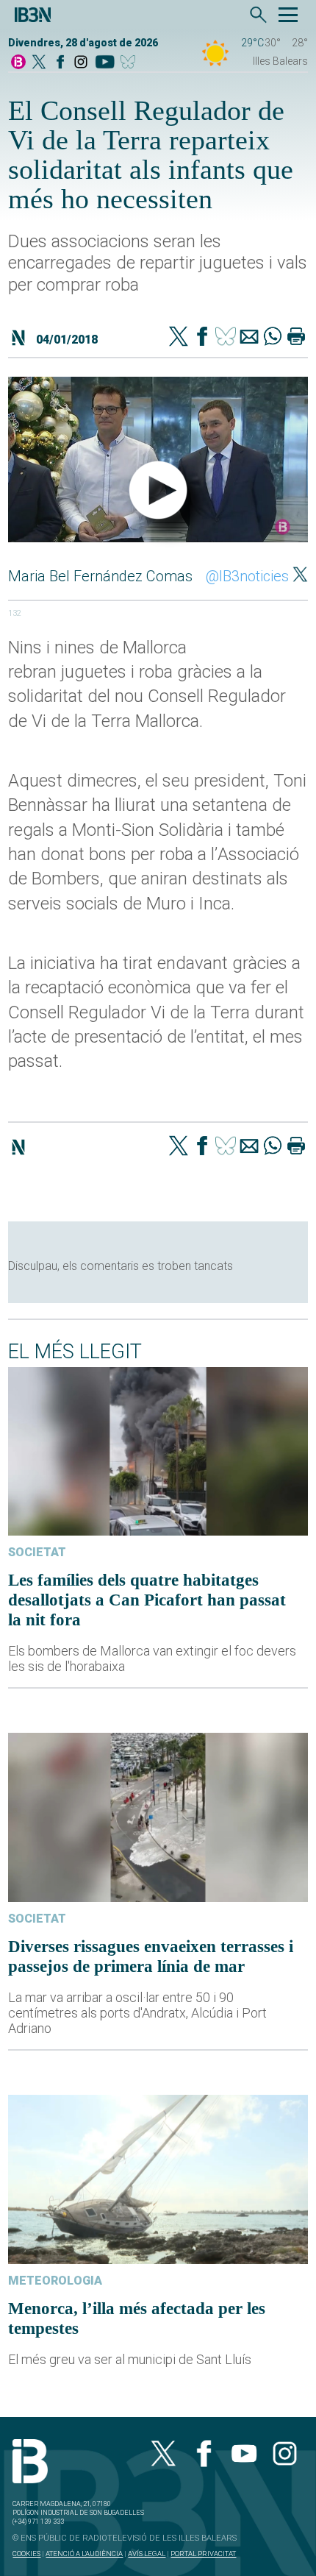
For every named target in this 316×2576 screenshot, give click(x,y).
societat (37, 1552)
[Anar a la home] (18, 63)
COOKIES (26, 2554)
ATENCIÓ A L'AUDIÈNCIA (84, 2554)
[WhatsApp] (273, 338)
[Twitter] (179, 338)
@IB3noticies (247, 576)
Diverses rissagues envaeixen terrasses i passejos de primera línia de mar (151, 1956)
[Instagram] (81, 63)
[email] (249, 338)
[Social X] (39, 63)
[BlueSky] (130, 63)
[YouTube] (105, 63)
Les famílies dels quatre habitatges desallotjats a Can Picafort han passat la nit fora (147, 1600)
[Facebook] (60, 63)
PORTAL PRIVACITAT (203, 2554)
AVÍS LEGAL (147, 2554)
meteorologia (55, 2281)
